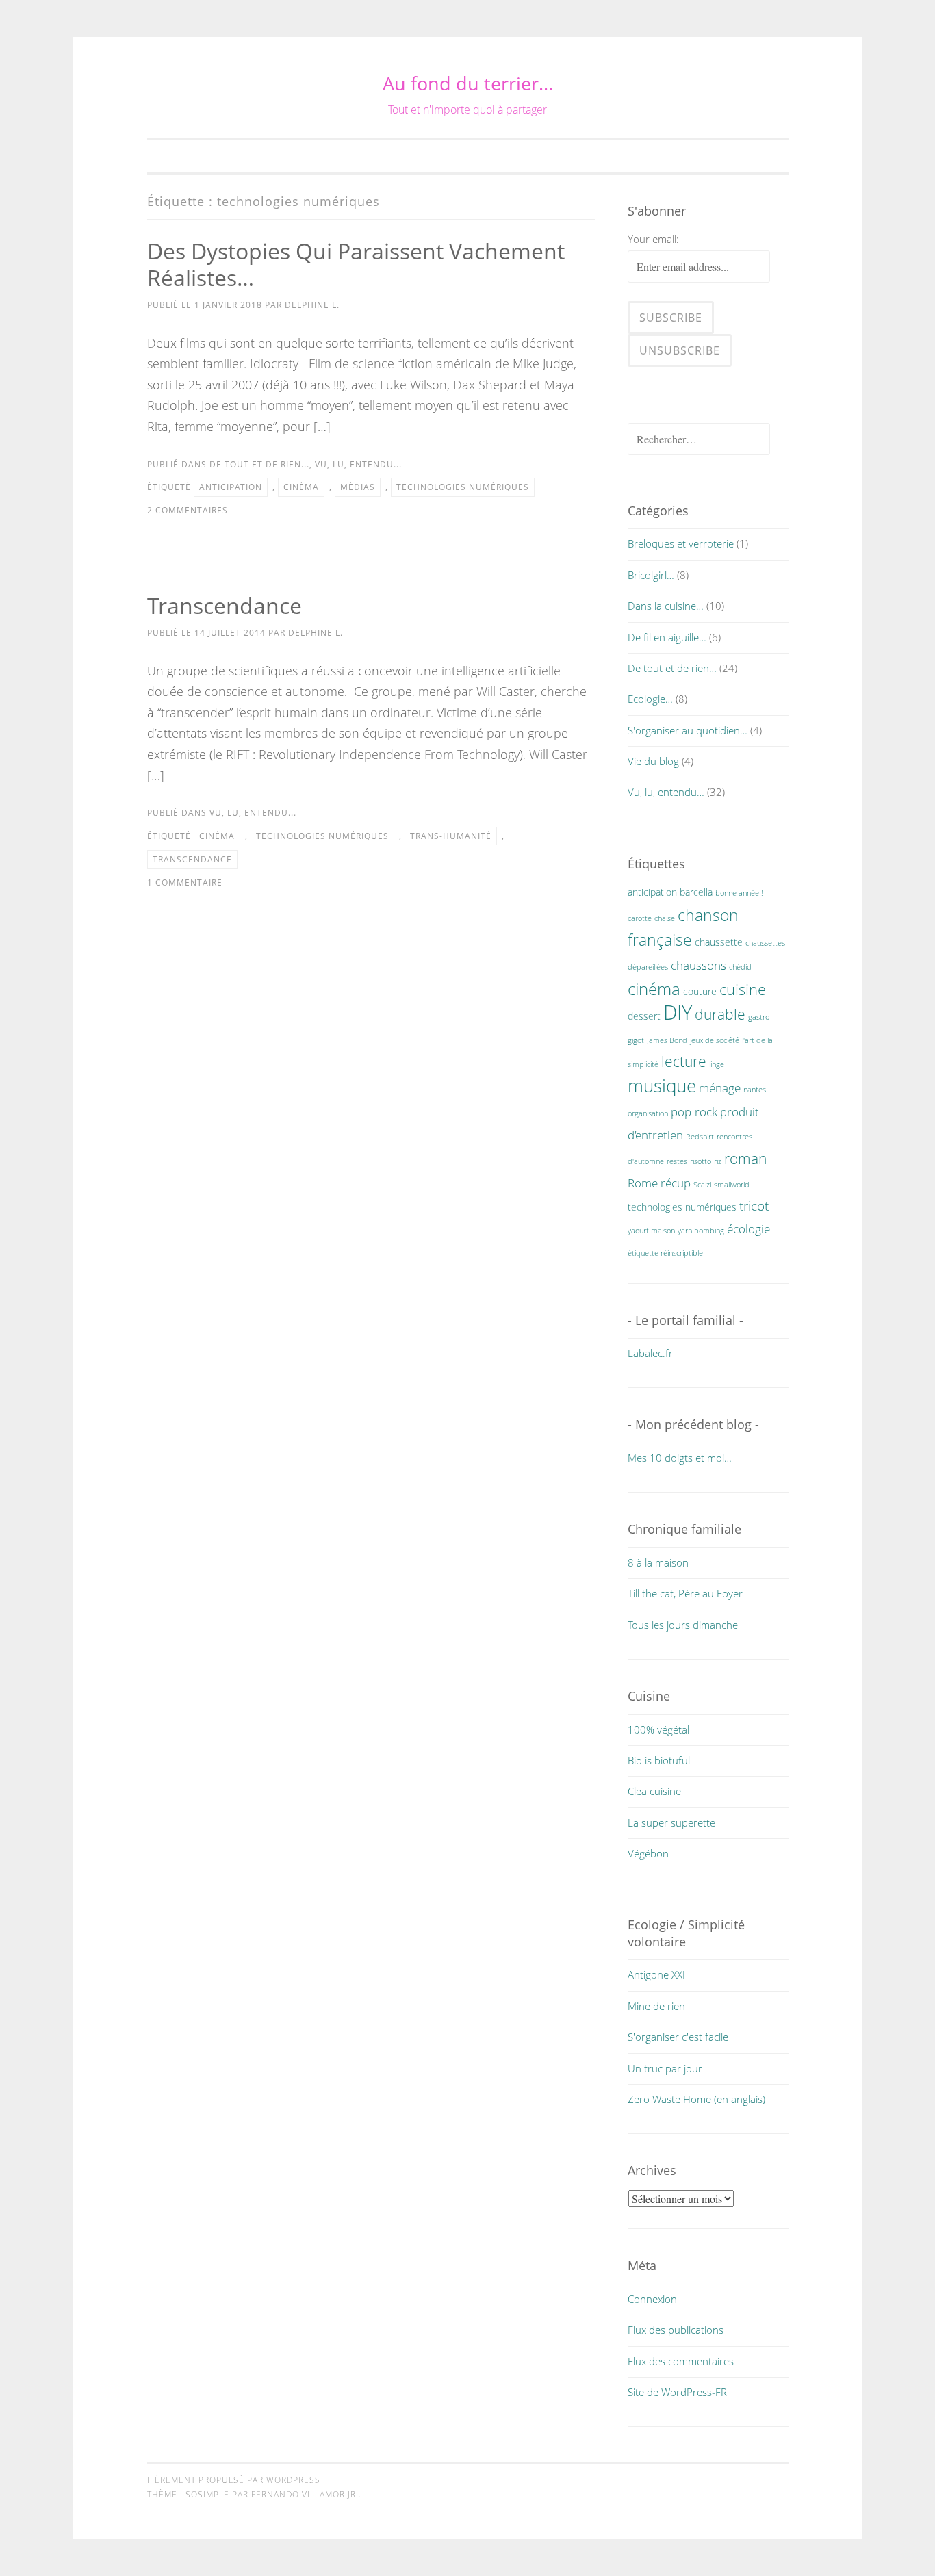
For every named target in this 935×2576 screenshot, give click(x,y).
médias (358, 487)
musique (662, 1085)
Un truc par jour (665, 2068)
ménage (720, 1088)
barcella (696, 892)
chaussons (699, 965)
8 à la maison (658, 1562)
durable (720, 1014)
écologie (748, 1229)
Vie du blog (653, 761)
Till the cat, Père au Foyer (685, 1593)
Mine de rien (656, 2006)
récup (676, 1183)
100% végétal (658, 1729)
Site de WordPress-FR (677, 2392)
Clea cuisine (654, 1791)
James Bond (667, 1040)
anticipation (231, 487)
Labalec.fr (650, 1353)
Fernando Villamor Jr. (305, 2494)
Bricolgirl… (651, 575)
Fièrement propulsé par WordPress (234, 2480)
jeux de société (715, 1040)
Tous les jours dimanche (683, 1625)
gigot (636, 1040)
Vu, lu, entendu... (358, 464)
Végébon (648, 1853)
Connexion (652, 2299)
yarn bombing (701, 1231)
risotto (701, 1161)
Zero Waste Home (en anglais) (696, 2099)
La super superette (671, 1822)
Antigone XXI (656, 1974)
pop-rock (694, 1112)
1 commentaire (185, 883)
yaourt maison (651, 1231)
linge (717, 1064)
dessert (644, 1016)
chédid (740, 967)
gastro (759, 1017)
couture (700, 991)
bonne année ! (739, 893)
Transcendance (225, 605)
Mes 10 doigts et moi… (680, 1458)
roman (745, 1159)
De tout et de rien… (672, 668)
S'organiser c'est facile (678, 2037)
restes (677, 1161)
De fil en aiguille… (667, 637)
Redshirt (700, 1137)
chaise (665, 918)
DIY (678, 1012)
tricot (754, 1206)
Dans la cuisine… (666, 606)
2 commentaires (188, 510)
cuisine (743, 989)
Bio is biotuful (659, 1760)
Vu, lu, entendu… (666, 792)
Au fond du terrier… (468, 83)
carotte (640, 918)
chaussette (719, 942)
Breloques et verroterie (681, 543)
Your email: (653, 239)
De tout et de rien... (259, 464)
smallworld (732, 1185)
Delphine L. (312, 305)
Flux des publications (676, 2330)
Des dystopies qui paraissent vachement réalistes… (356, 264)
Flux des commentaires (681, 2361)
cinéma (301, 487)
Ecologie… (650, 699)
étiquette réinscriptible (665, 1253)
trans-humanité (451, 836)
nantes (755, 1090)
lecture (684, 1061)
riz (718, 1161)
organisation (648, 1113)
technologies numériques (463, 487)
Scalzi (702, 1185)
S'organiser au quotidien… (688, 730)
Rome (643, 1183)
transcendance (192, 859)
